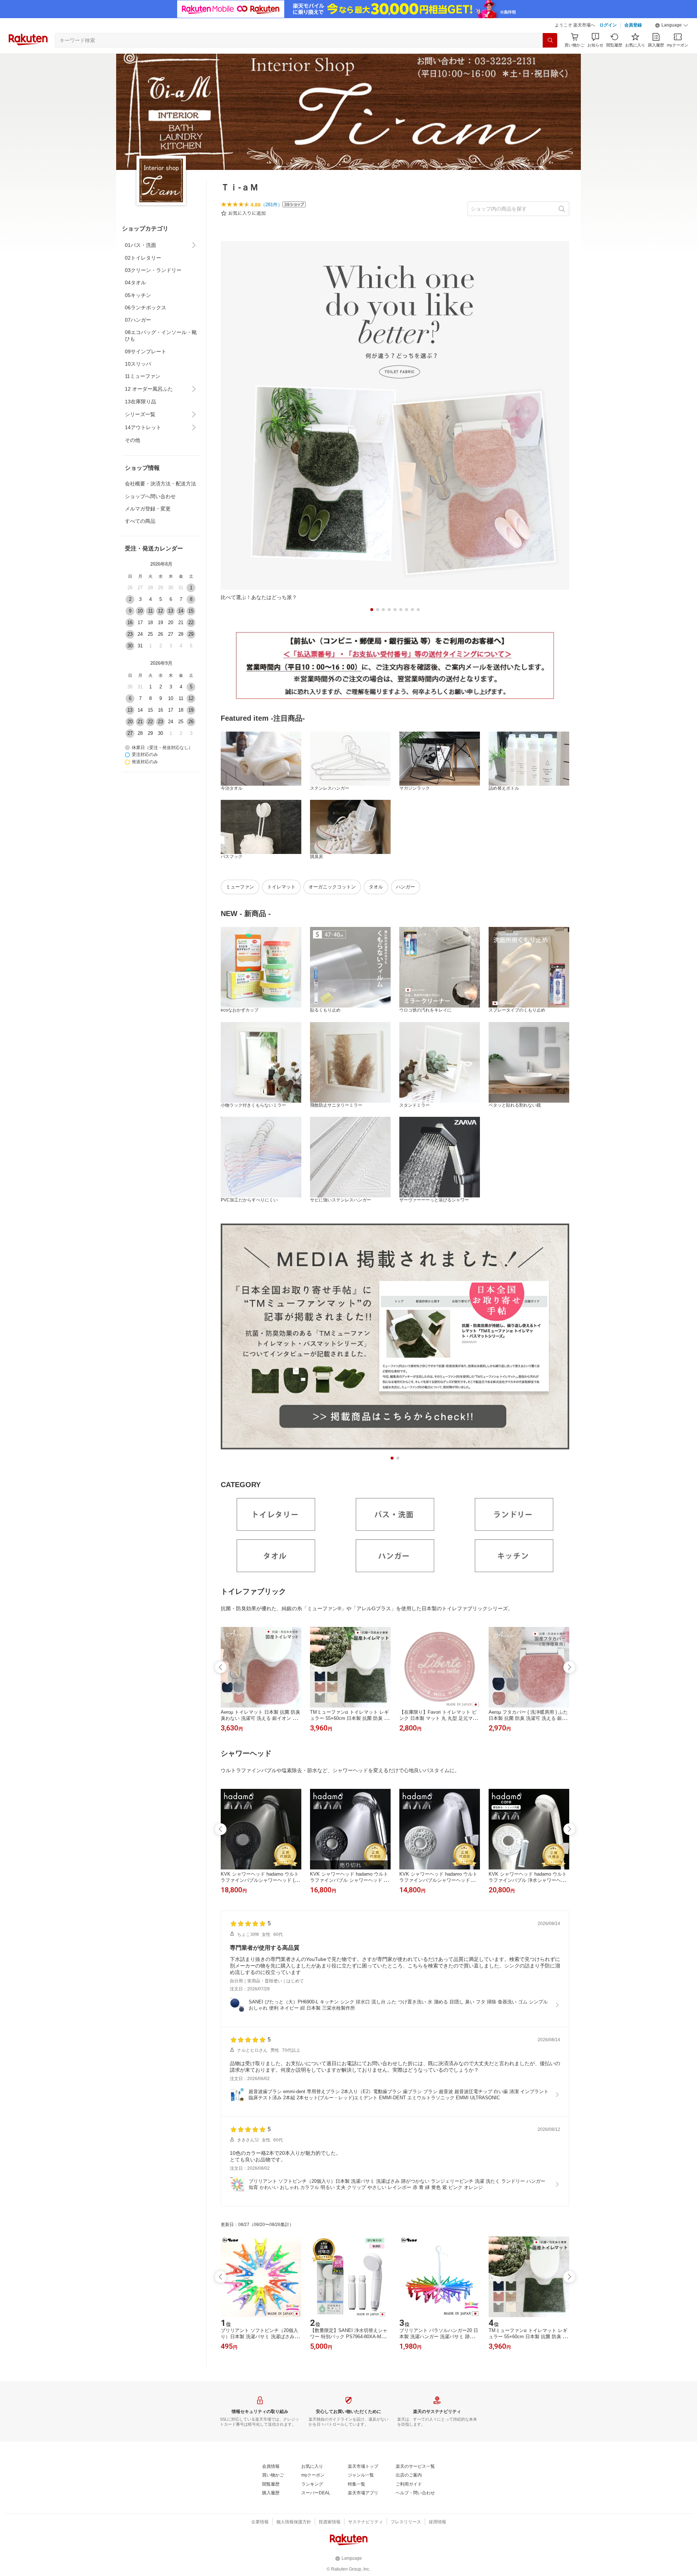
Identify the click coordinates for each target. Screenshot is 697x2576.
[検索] (550, 40)
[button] (672, 25)
